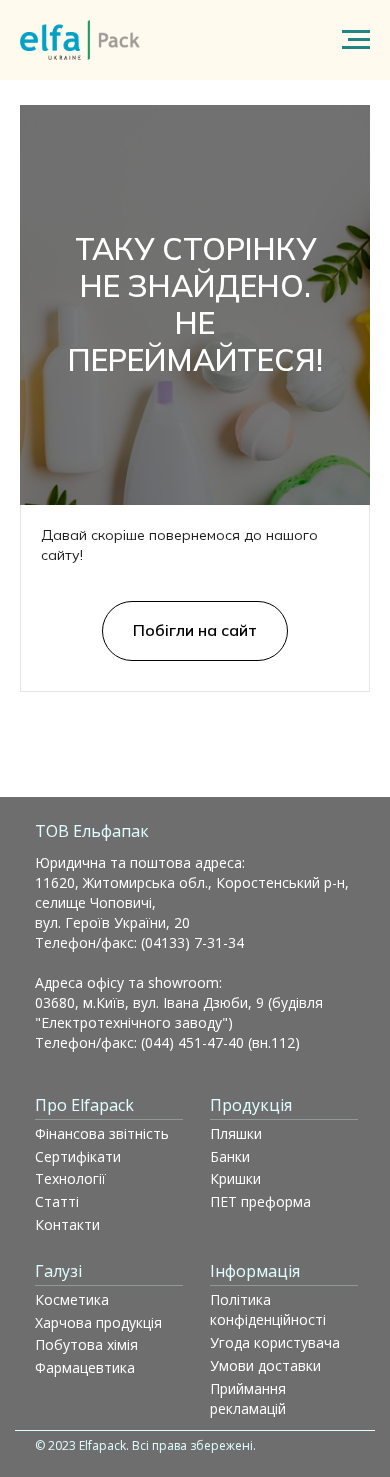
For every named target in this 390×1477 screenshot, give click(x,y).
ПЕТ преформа (260, 1201)
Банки (230, 1156)
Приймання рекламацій (248, 1398)
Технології (70, 1178)
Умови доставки (265, 1365)
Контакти (67, 1224)
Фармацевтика (85, 1367)
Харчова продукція (98, 1322)
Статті (57, 1201)
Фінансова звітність (102, 1133)
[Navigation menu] (356, 40)
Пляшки (236, 1133)
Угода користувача (275, 1342)
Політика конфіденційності (268, 1309)
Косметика (72, 1299)
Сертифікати (78, 1156)
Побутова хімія (86, 1344)
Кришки (235, 1178)
